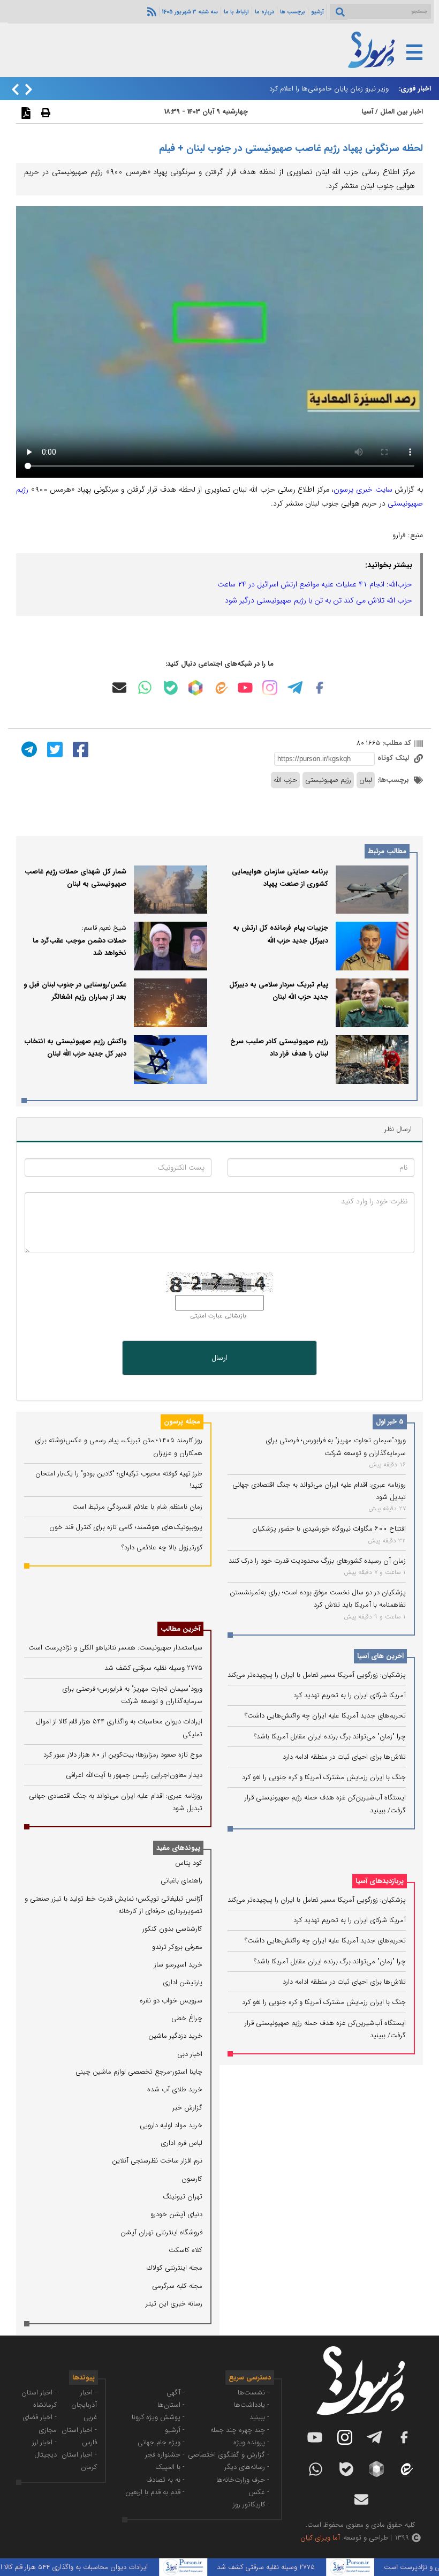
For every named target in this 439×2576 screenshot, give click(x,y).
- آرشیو (175, 2430)
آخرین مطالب (180, 1629)
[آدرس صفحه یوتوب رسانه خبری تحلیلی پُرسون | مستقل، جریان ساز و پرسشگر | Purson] (245, 688)
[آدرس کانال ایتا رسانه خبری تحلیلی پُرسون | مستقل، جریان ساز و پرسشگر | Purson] (221, 688)
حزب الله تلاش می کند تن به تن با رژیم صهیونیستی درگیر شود (319, 600)
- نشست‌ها (253, 2393)
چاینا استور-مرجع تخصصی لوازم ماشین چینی (139, 2072)
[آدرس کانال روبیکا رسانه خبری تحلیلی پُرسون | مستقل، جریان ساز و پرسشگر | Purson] (195, 688)
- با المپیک (170, 2467)
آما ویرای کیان (320, 2538)
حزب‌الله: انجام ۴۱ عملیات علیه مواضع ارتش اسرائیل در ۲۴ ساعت (315, 584)
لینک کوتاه (394, 758)
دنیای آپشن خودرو (176, 2214)
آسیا (367, 112)
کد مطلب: (396, 743)
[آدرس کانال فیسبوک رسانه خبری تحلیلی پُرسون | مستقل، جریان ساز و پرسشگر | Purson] (320, 688)
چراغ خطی (187, 2018)
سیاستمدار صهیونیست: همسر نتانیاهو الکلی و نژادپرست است (115, 1648)
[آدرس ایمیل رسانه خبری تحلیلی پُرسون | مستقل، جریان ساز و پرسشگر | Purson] (119, 688)
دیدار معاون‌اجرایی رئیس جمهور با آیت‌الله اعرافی (134, 1775)
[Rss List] (150, 11)
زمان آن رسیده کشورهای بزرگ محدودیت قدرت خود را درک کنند (317, 1561)
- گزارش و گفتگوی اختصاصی (229, 2455)
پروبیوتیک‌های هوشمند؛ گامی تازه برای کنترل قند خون (126, 1527)
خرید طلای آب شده (175, 2089)
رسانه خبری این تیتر (174, 2304)
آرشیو (317, 12)
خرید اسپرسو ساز (178, 1965)
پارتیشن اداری (183, 1982)
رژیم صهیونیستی (328, 780)
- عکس (259, 2492)
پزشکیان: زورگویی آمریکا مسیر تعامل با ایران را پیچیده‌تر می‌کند (317, 1675)
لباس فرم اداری (181, 2143)
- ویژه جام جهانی (161, 2442)
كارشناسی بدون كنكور (172, 1929)
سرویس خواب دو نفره (171, 2001)
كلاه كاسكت (186, 2250)
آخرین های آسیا (380, 1656)
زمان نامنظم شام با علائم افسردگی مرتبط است (137, 1507)
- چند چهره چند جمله (240, 2430)
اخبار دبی (190, 2054)
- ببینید (259, 2417)
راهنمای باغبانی (181, 1881)
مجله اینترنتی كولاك (175, 2268)
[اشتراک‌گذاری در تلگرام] (28, 749)
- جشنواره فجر (165, 2455)
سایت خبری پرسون (363, 489)
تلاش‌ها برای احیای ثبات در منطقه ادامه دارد (344, 1757)
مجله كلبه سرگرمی (177, 2286)
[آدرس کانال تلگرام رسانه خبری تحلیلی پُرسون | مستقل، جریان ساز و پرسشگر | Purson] (295, 688)
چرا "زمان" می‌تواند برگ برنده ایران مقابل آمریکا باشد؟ (330, 1737)
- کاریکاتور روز (251, 2505)
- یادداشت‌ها (252, 2405)
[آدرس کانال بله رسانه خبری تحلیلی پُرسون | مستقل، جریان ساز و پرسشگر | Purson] (171, 688)
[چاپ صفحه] (44, 112)
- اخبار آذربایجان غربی (84, 2405)
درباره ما (264, 12)
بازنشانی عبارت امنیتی (218, 1316)
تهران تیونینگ (183, 2197)
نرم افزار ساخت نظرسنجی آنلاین (157, 2161)
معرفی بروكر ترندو (177, 1947)
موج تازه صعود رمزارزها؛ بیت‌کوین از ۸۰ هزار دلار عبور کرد (123, 1755)
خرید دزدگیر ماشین (175, 2036)
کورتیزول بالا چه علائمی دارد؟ (162, 1547)
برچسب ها (293, 12)
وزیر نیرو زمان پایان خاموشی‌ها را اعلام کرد (329, 89)
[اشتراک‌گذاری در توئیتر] (54, 749)
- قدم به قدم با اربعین (155, 2492)
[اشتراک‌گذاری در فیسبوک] (79, 749)
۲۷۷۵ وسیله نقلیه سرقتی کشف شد (153, 1668)
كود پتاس (189, 1863)
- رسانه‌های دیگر (247, 2467)
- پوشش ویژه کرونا (158, 2417)
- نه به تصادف (165, 2480)
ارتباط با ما (236, 12)
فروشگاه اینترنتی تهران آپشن (161, 2232)
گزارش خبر (187, 2108)
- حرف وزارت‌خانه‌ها (243, 2480)
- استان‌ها (171, 2405)
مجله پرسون (182, 1422)
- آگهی (176, 2393)
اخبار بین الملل (402, 112)
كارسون (192, 2179)
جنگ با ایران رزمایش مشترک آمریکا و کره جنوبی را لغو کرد (324, 1777)
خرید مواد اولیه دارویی (171, 2125)
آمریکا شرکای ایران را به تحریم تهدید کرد (350, 1695)
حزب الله (285, 780)
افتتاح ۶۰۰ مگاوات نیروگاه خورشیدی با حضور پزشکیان (329, 1529)
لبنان (366, 780)
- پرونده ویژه (251, 2442)
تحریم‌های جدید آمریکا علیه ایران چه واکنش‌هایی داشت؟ (325, 1716)
